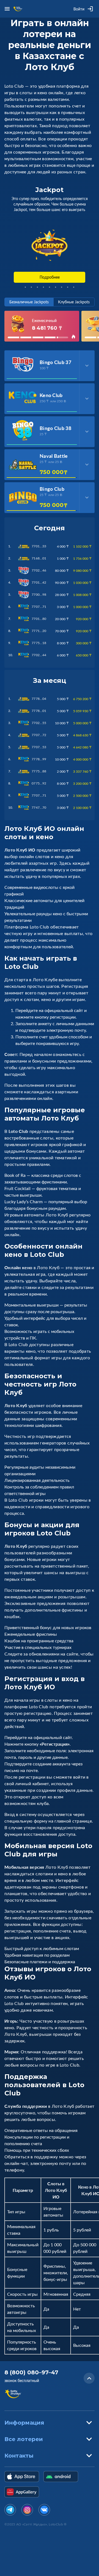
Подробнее (50, 277)
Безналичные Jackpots (29, 302)
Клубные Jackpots (74, 302)
